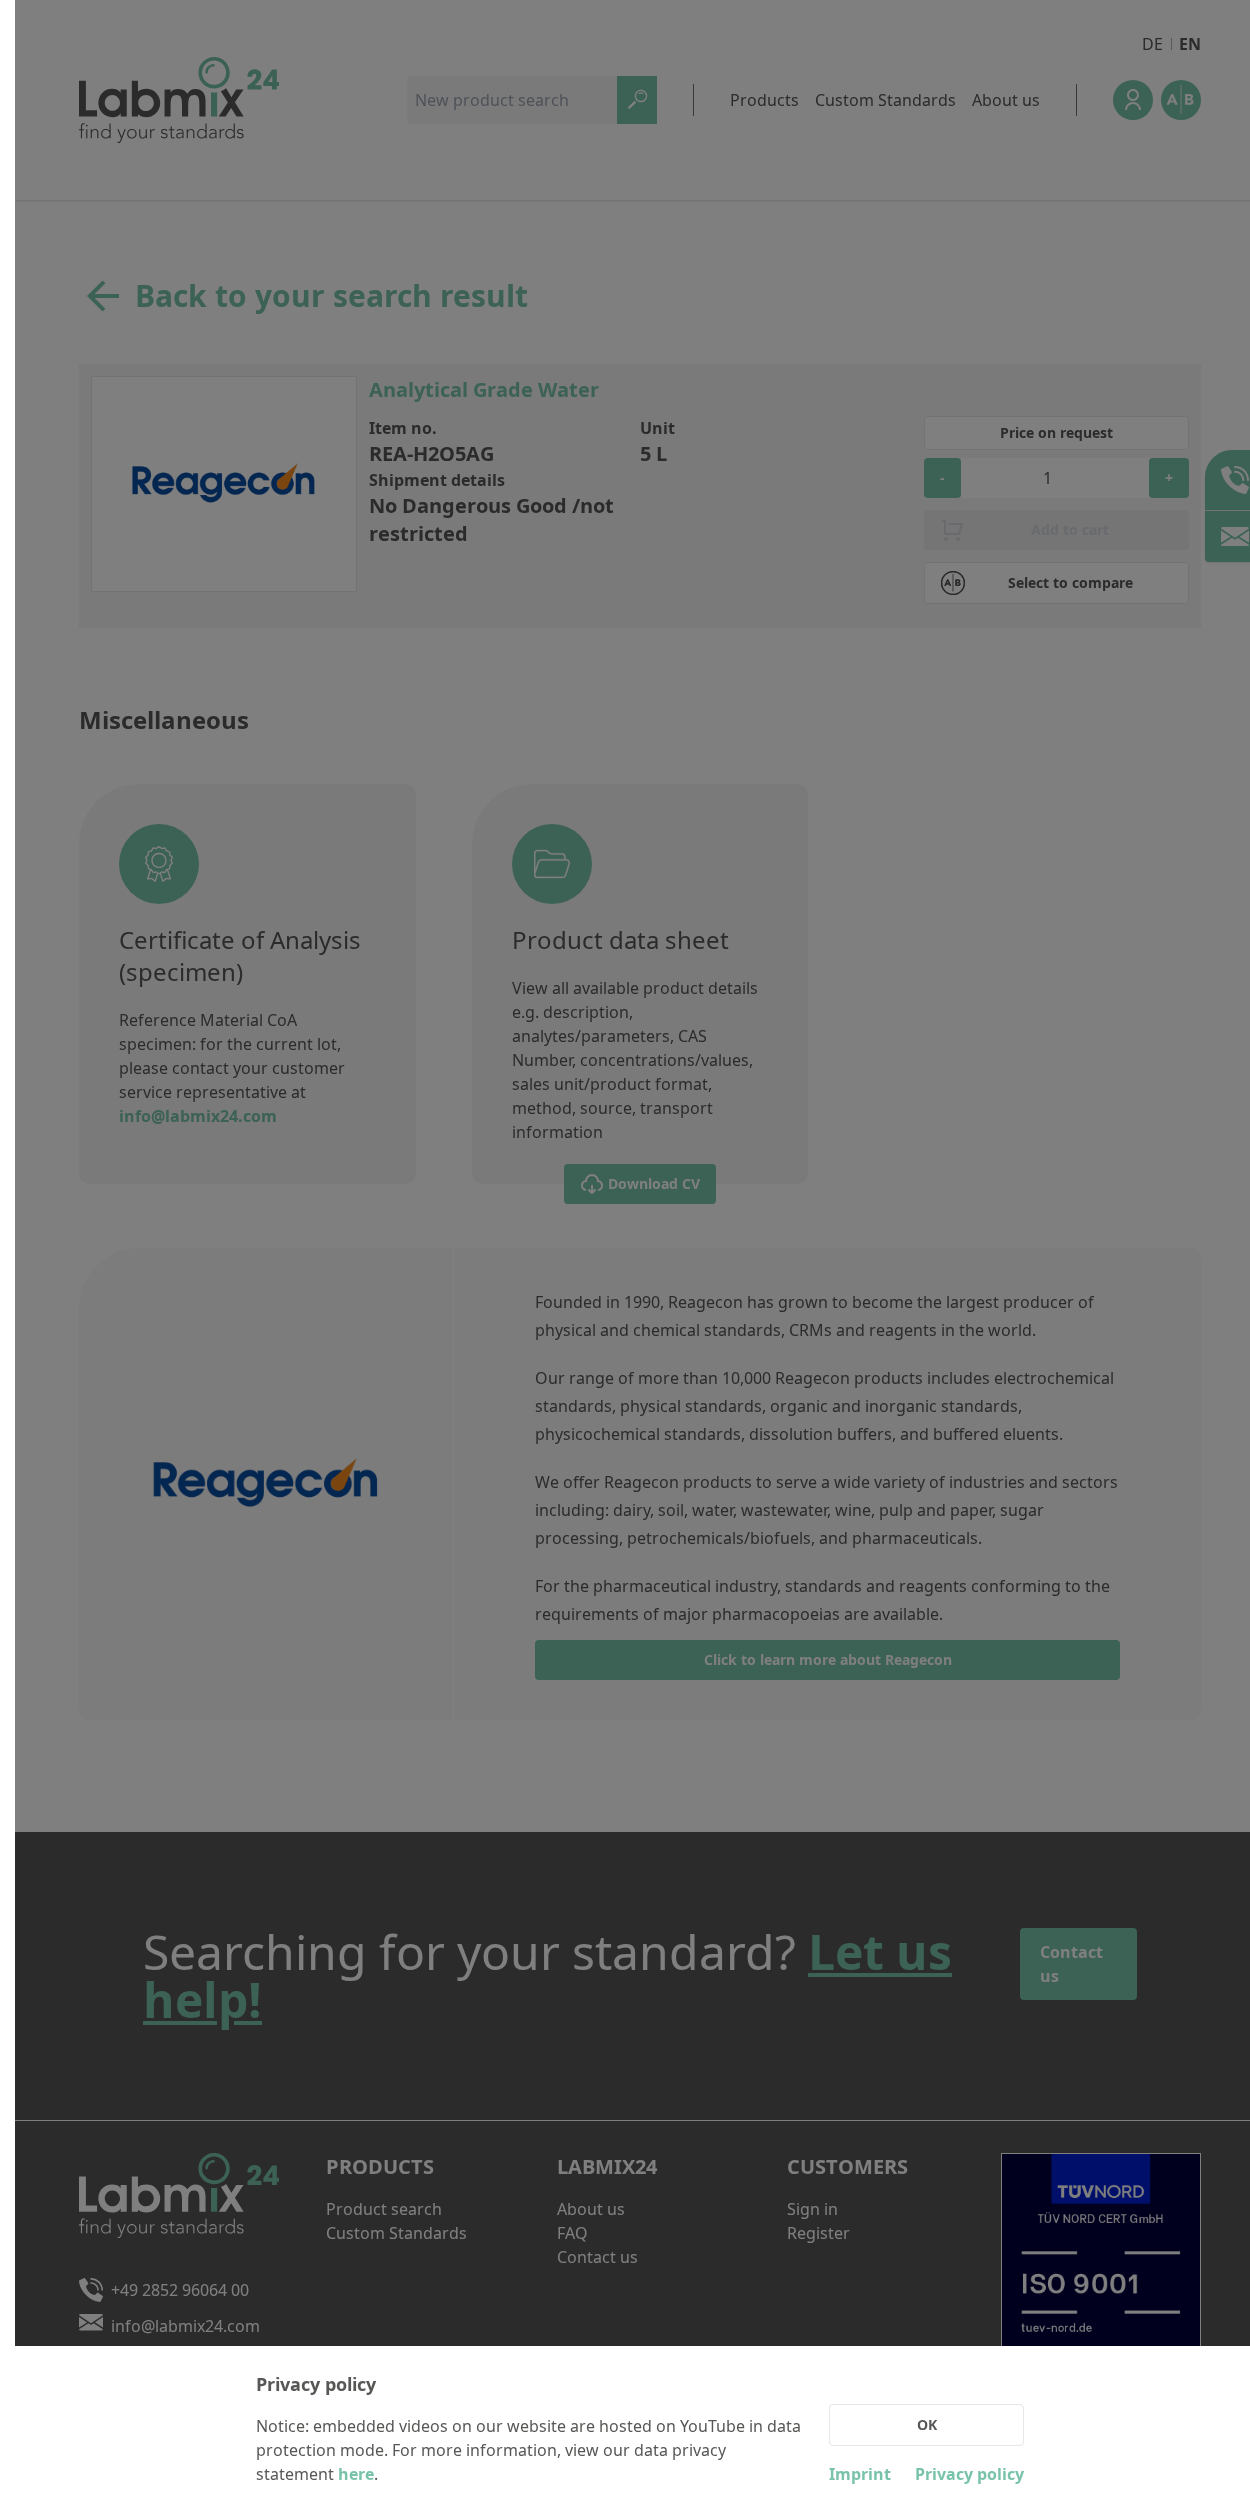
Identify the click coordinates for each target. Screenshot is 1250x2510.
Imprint (860, 2474)
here (356, 2474)
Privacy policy (969, 2474)
